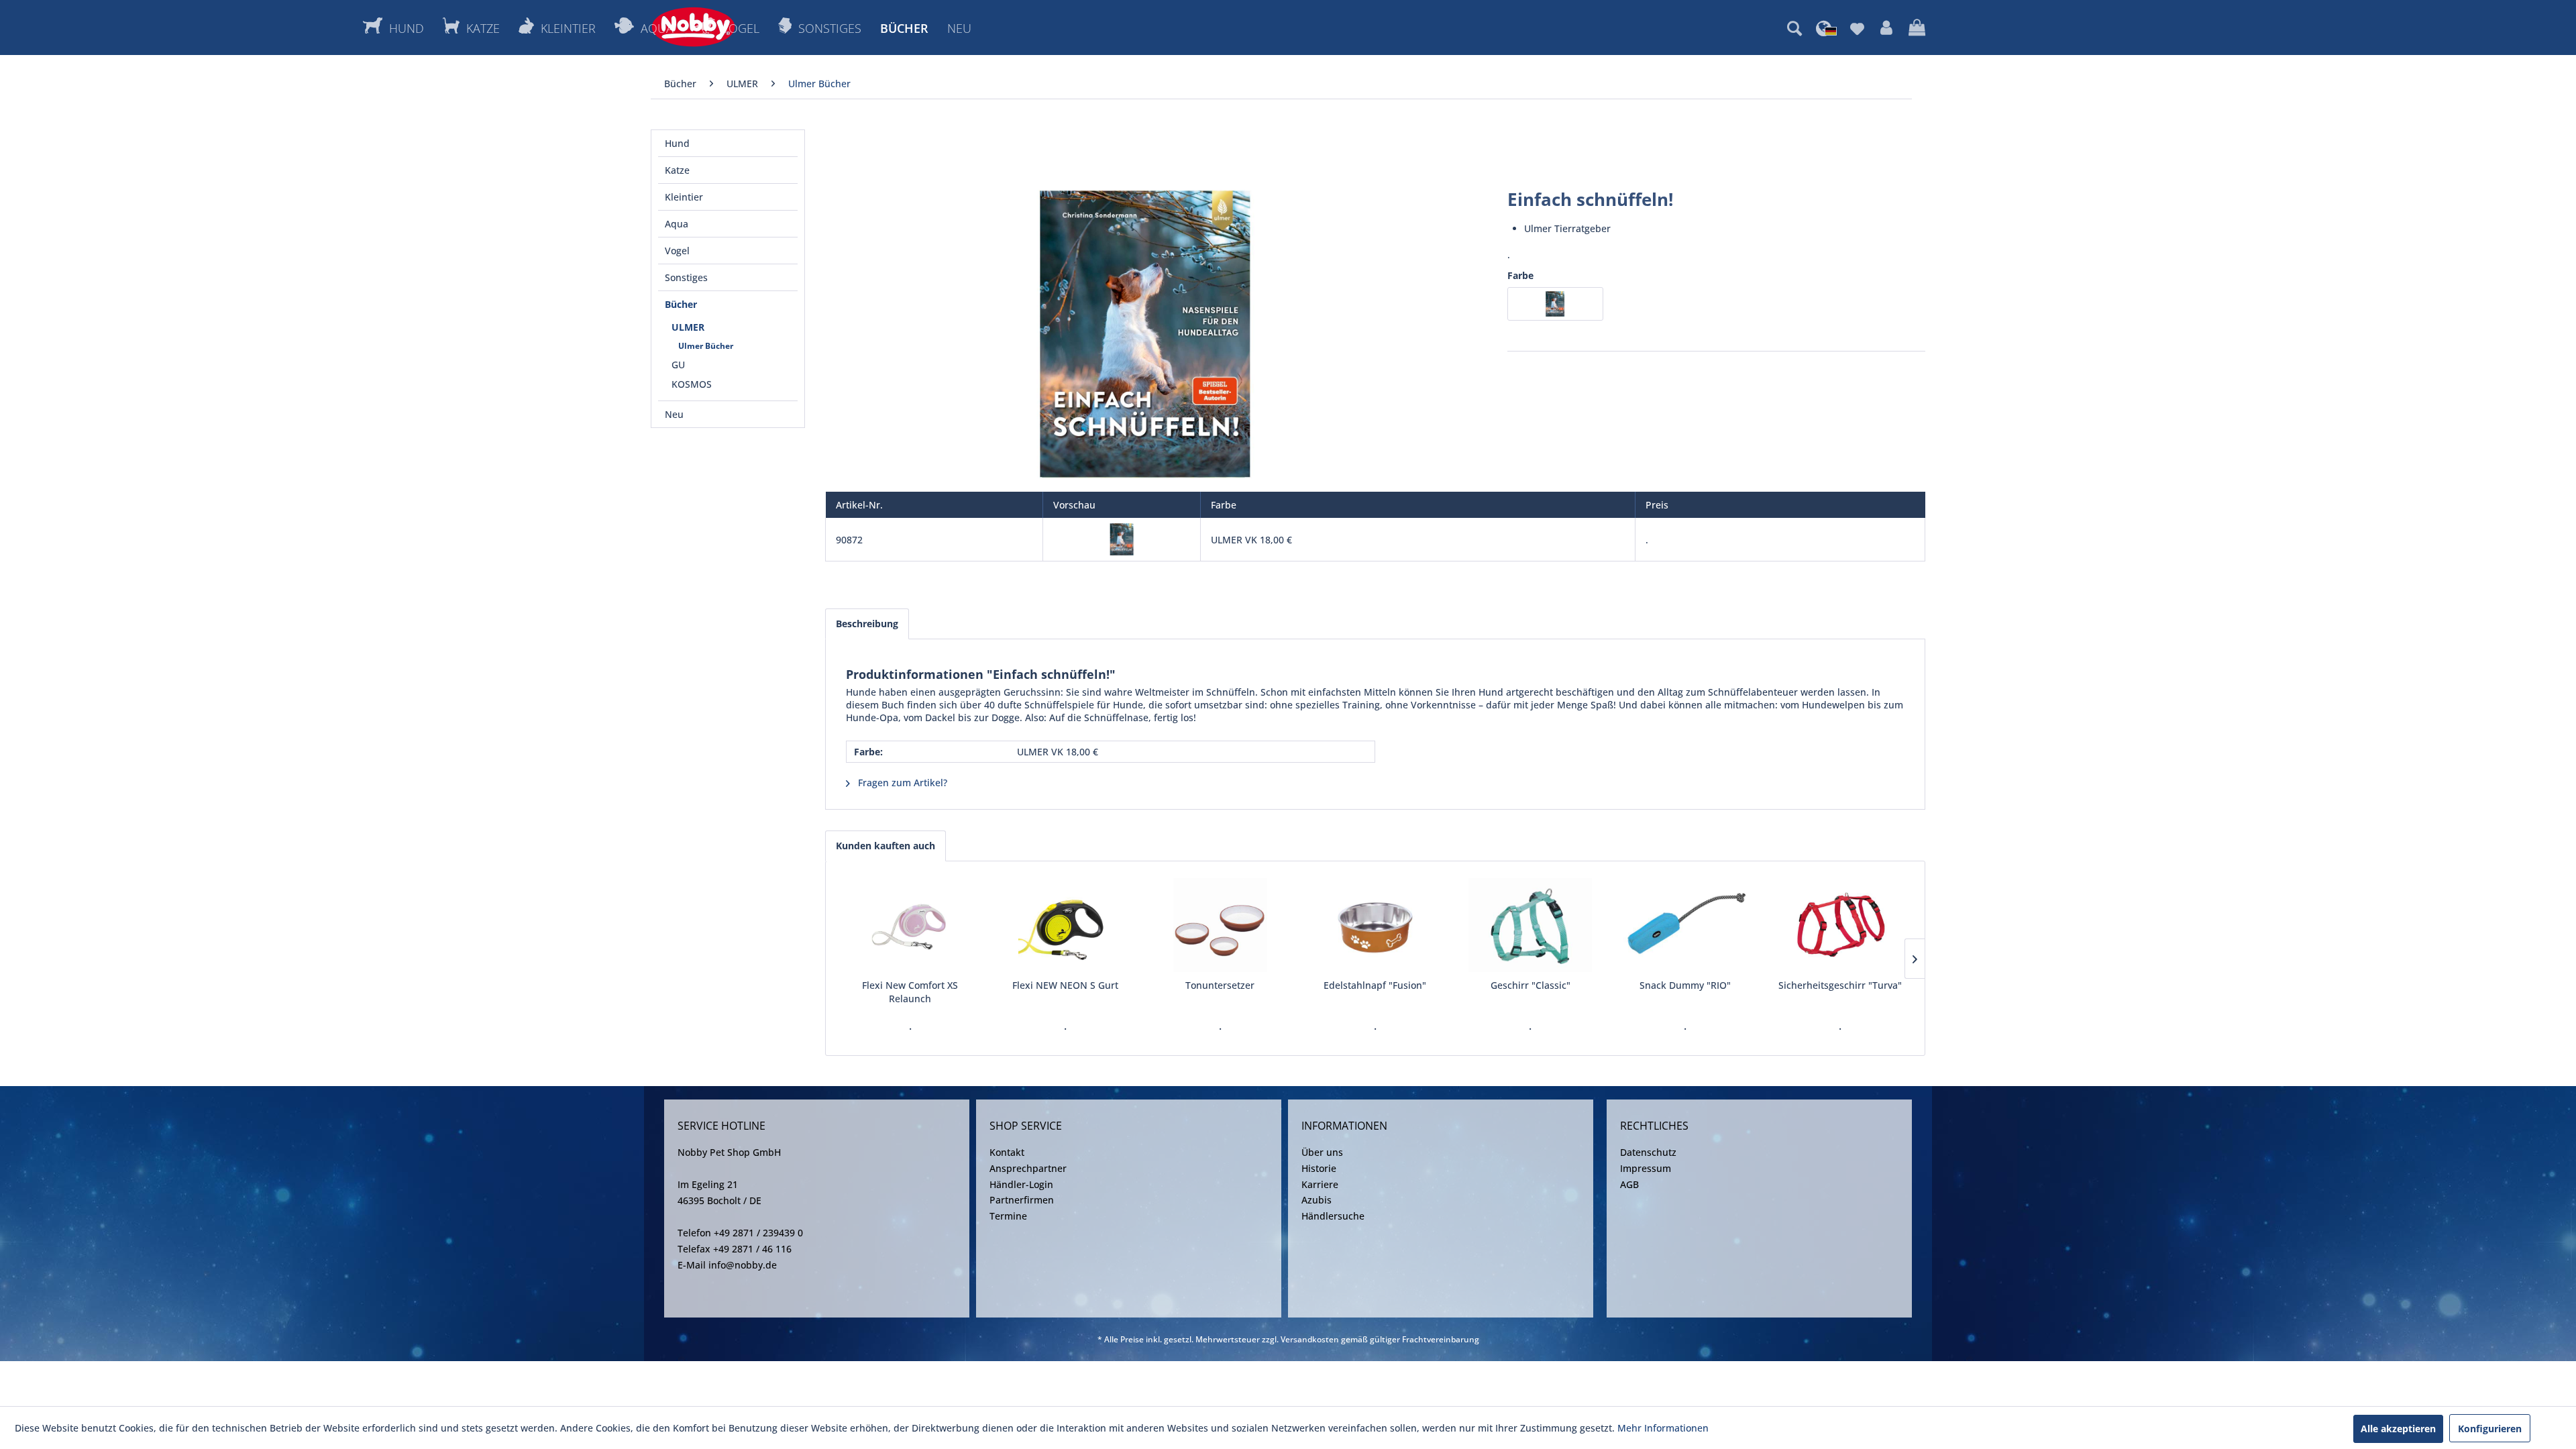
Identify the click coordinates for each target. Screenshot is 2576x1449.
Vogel (677, 251)
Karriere (1320, 1184)
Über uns (1322, 1152)
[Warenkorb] (1917, 28)
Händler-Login (1021, 1184)
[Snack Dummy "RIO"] (1685, 925)
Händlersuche (1333, 1216)
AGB (1629, 1184)
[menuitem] (1794, 28)
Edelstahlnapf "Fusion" (1375, 985)
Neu (674, 414)
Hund (677, 143)
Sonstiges (686, 277)
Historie (1319, 1168)
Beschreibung (867, 624)
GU (678, 365)
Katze (677, 170)
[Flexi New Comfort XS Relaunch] (910, 925)
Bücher (681, 304)
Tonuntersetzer (1220, 985)
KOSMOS (692, 384)
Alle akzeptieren (2398, 1429)
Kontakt (1007, 1152)
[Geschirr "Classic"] (1531, 925)
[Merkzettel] (1857, 28)
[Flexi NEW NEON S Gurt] (1065, 925)
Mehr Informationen (1663, 1428)
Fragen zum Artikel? (901, 783)
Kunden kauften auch (885, 846)
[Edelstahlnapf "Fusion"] (1375, 925)
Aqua (677, 224)
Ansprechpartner (1028, 1168)
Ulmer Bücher (706, 346)
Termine (1008, 1216)
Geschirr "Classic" (1531, 985)
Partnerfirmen (1022, 1200)
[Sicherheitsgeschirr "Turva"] (1840, 925)
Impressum (1646, 1168)
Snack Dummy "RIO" (1685, 985)
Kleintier (684, 197)
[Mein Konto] (1886, 28)
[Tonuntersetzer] (1220, 925)
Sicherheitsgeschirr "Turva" (1840, 985)
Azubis (1317, 1200)
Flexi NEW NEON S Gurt (1065, 985)
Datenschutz (1648, 1152)
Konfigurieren (2490, 1429)
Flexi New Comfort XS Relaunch (910, 992)
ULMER (688, 327)
